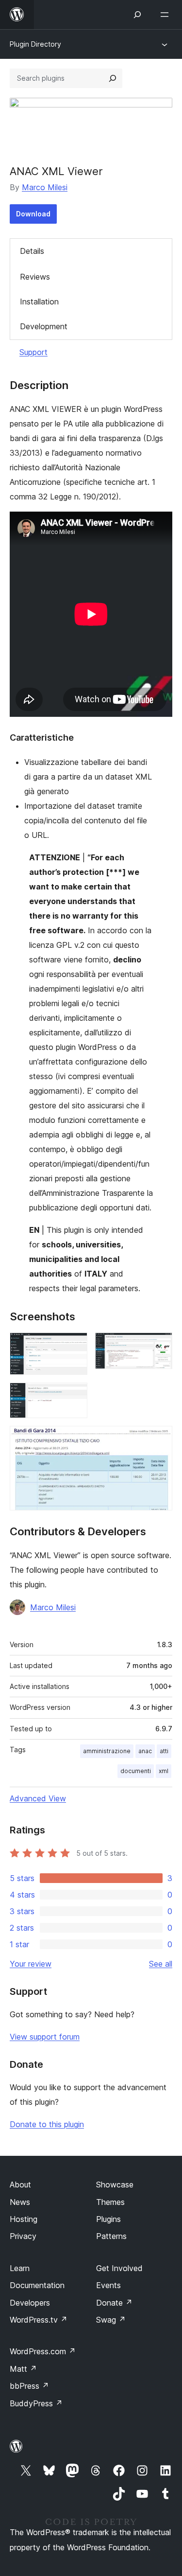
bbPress (29, 2386)
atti (164, 1751)
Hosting (24, 2219)
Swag (111, 2320)
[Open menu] (166, 15)
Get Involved (119, 2268)
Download (33, 214)
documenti (136, 1771)
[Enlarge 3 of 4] (74, 1396)
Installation (39, 302)
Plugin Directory (35, 44)
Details (32, 251)
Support (33, 352)
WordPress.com (43, 2351)
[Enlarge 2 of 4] (159, 1346)
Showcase (115, 2185)
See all (161, 1964)
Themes (110, 2202)
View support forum (45, 2037)
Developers (30, 2303)
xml (164, 1771)
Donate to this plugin (47, 2124)
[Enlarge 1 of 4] (74, 1346)
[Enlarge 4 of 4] (159, 1439)
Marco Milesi (45, 187)
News (20, 2202)
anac (145, 1751)
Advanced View (38, 1798)
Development (44, 326)
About (20, 2185)
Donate (114, 2303)
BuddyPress (36, 2403)
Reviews (35, 277)
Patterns (111, 2236)
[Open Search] (137, 15)
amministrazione (107, 1751)
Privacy (23, 2236)
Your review (31, 1964)
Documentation (37, 2285)
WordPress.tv (39, 2320)
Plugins (108, 2219)
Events (108, 2285)
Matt (23, 2369)
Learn (20, 2268)
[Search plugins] (113, 78)
